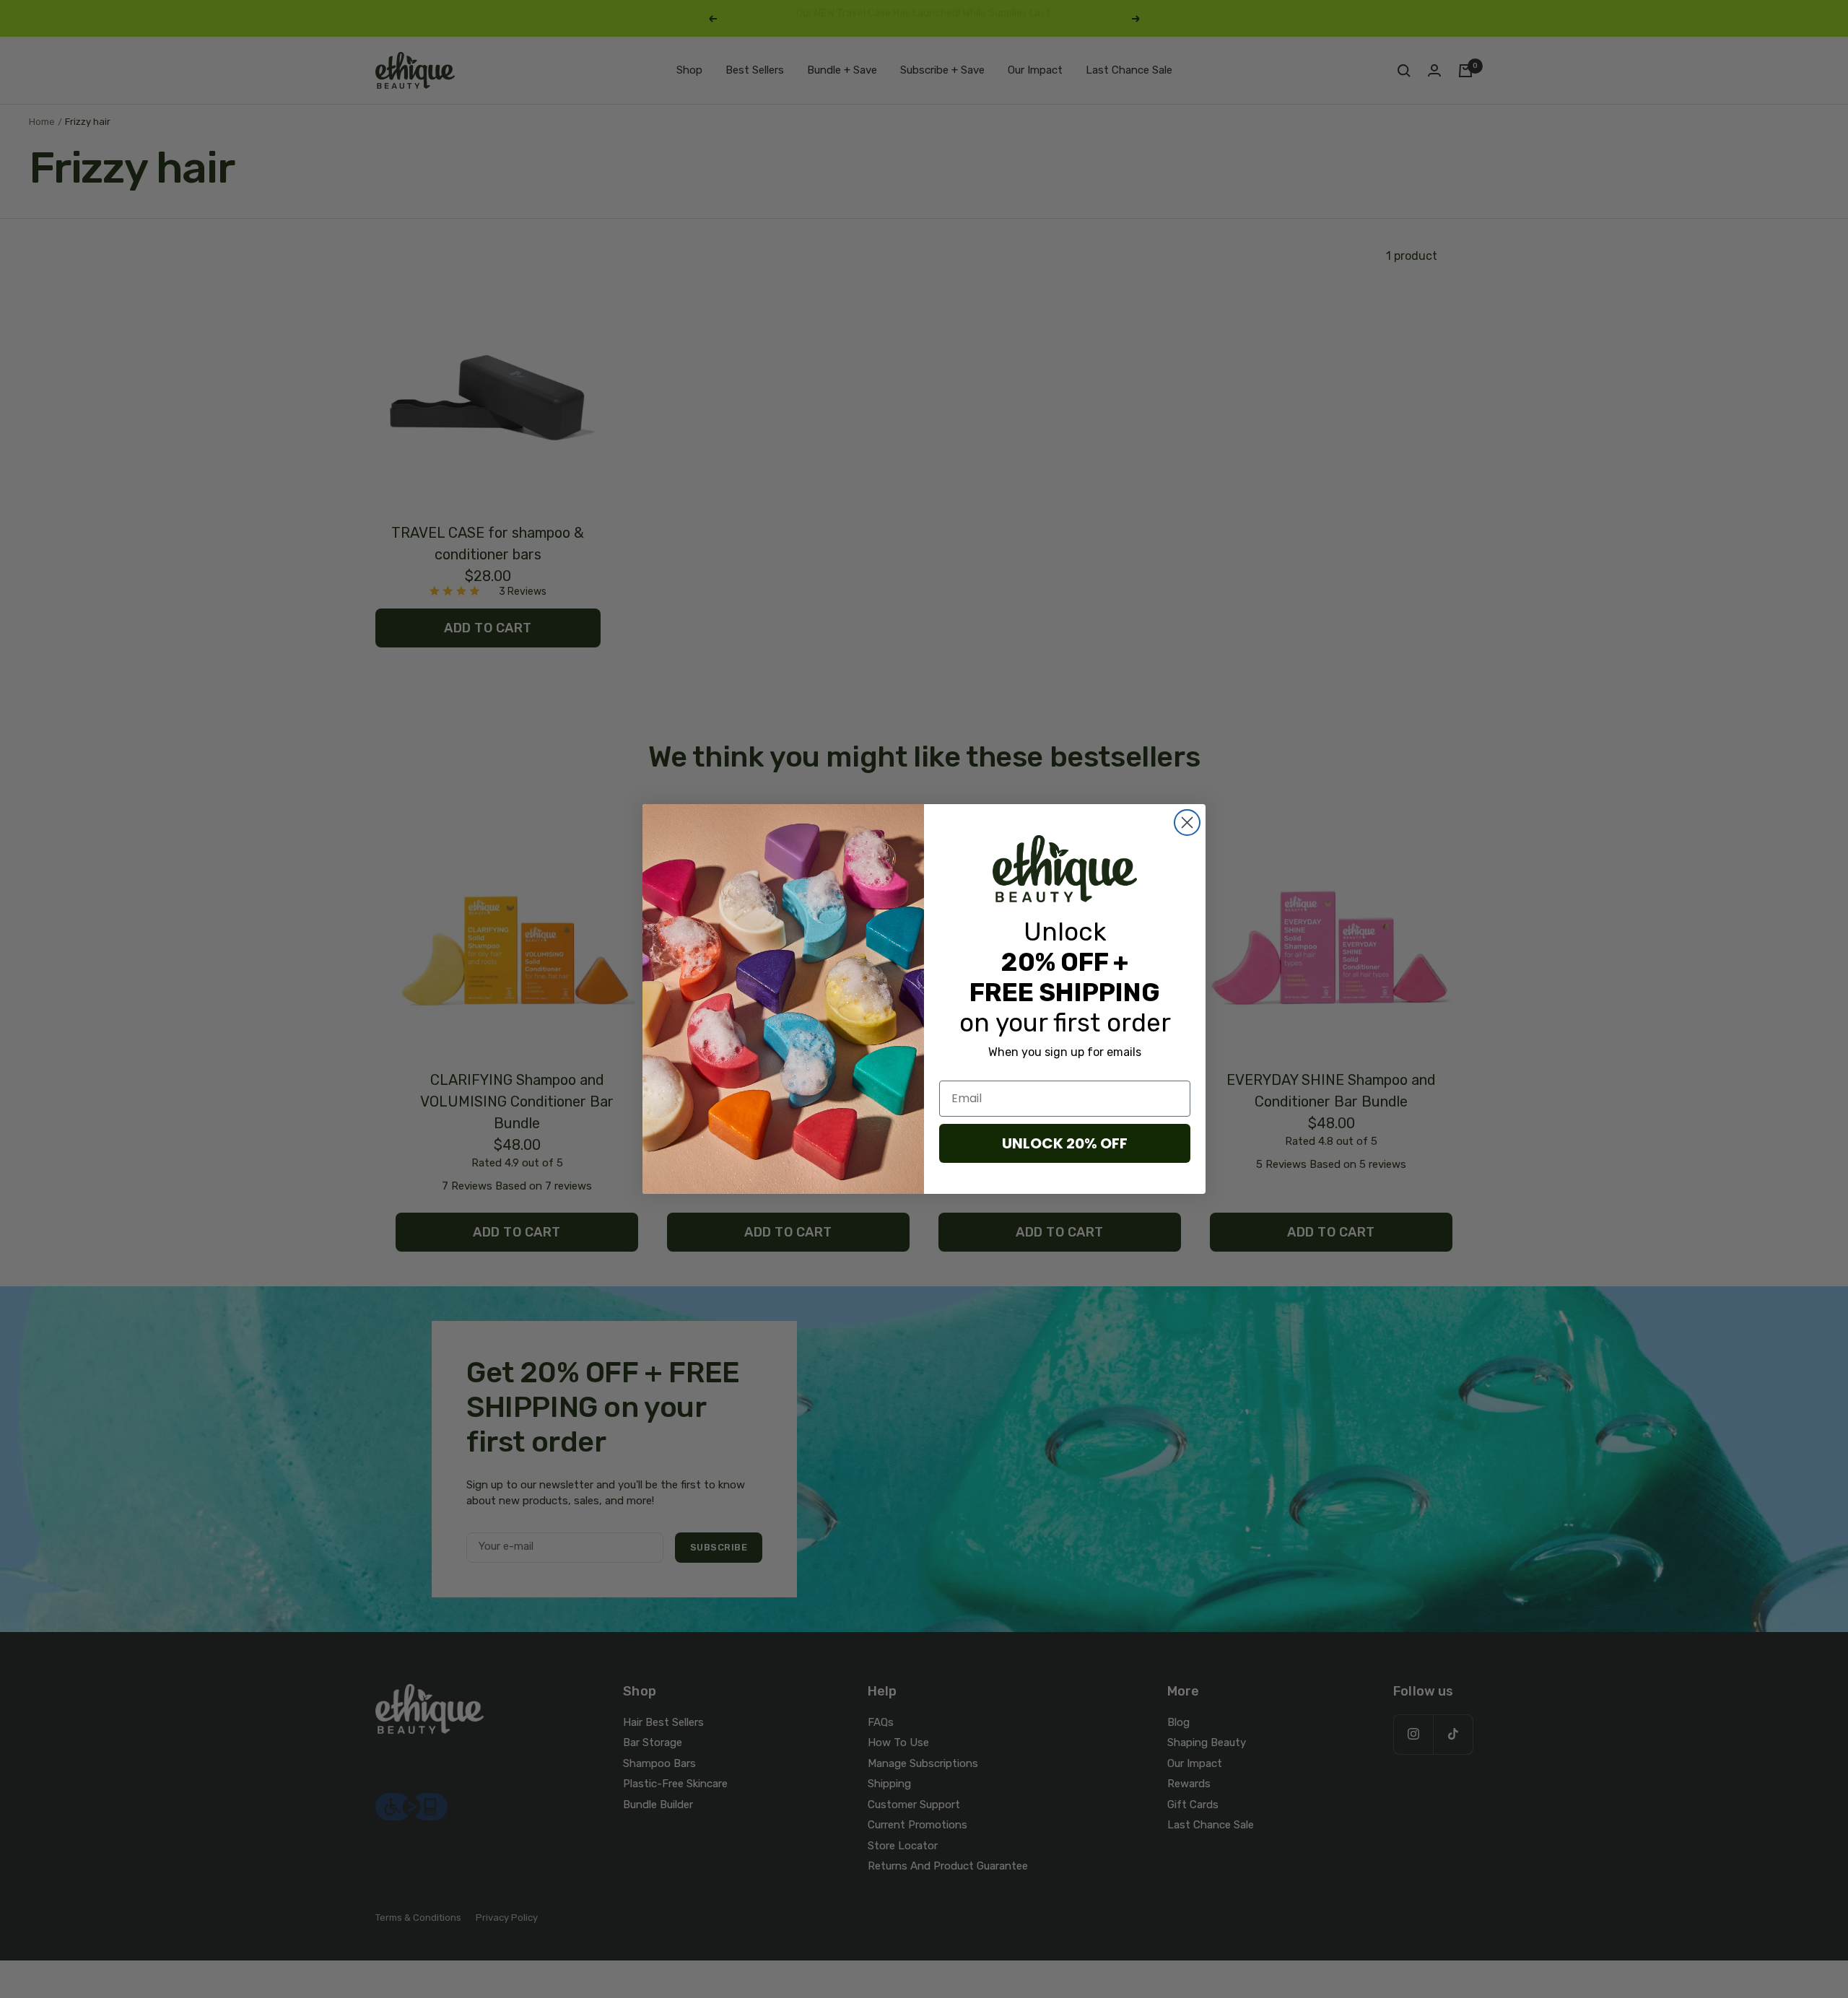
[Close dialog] (1187, 823)
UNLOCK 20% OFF (1065, 1143)
